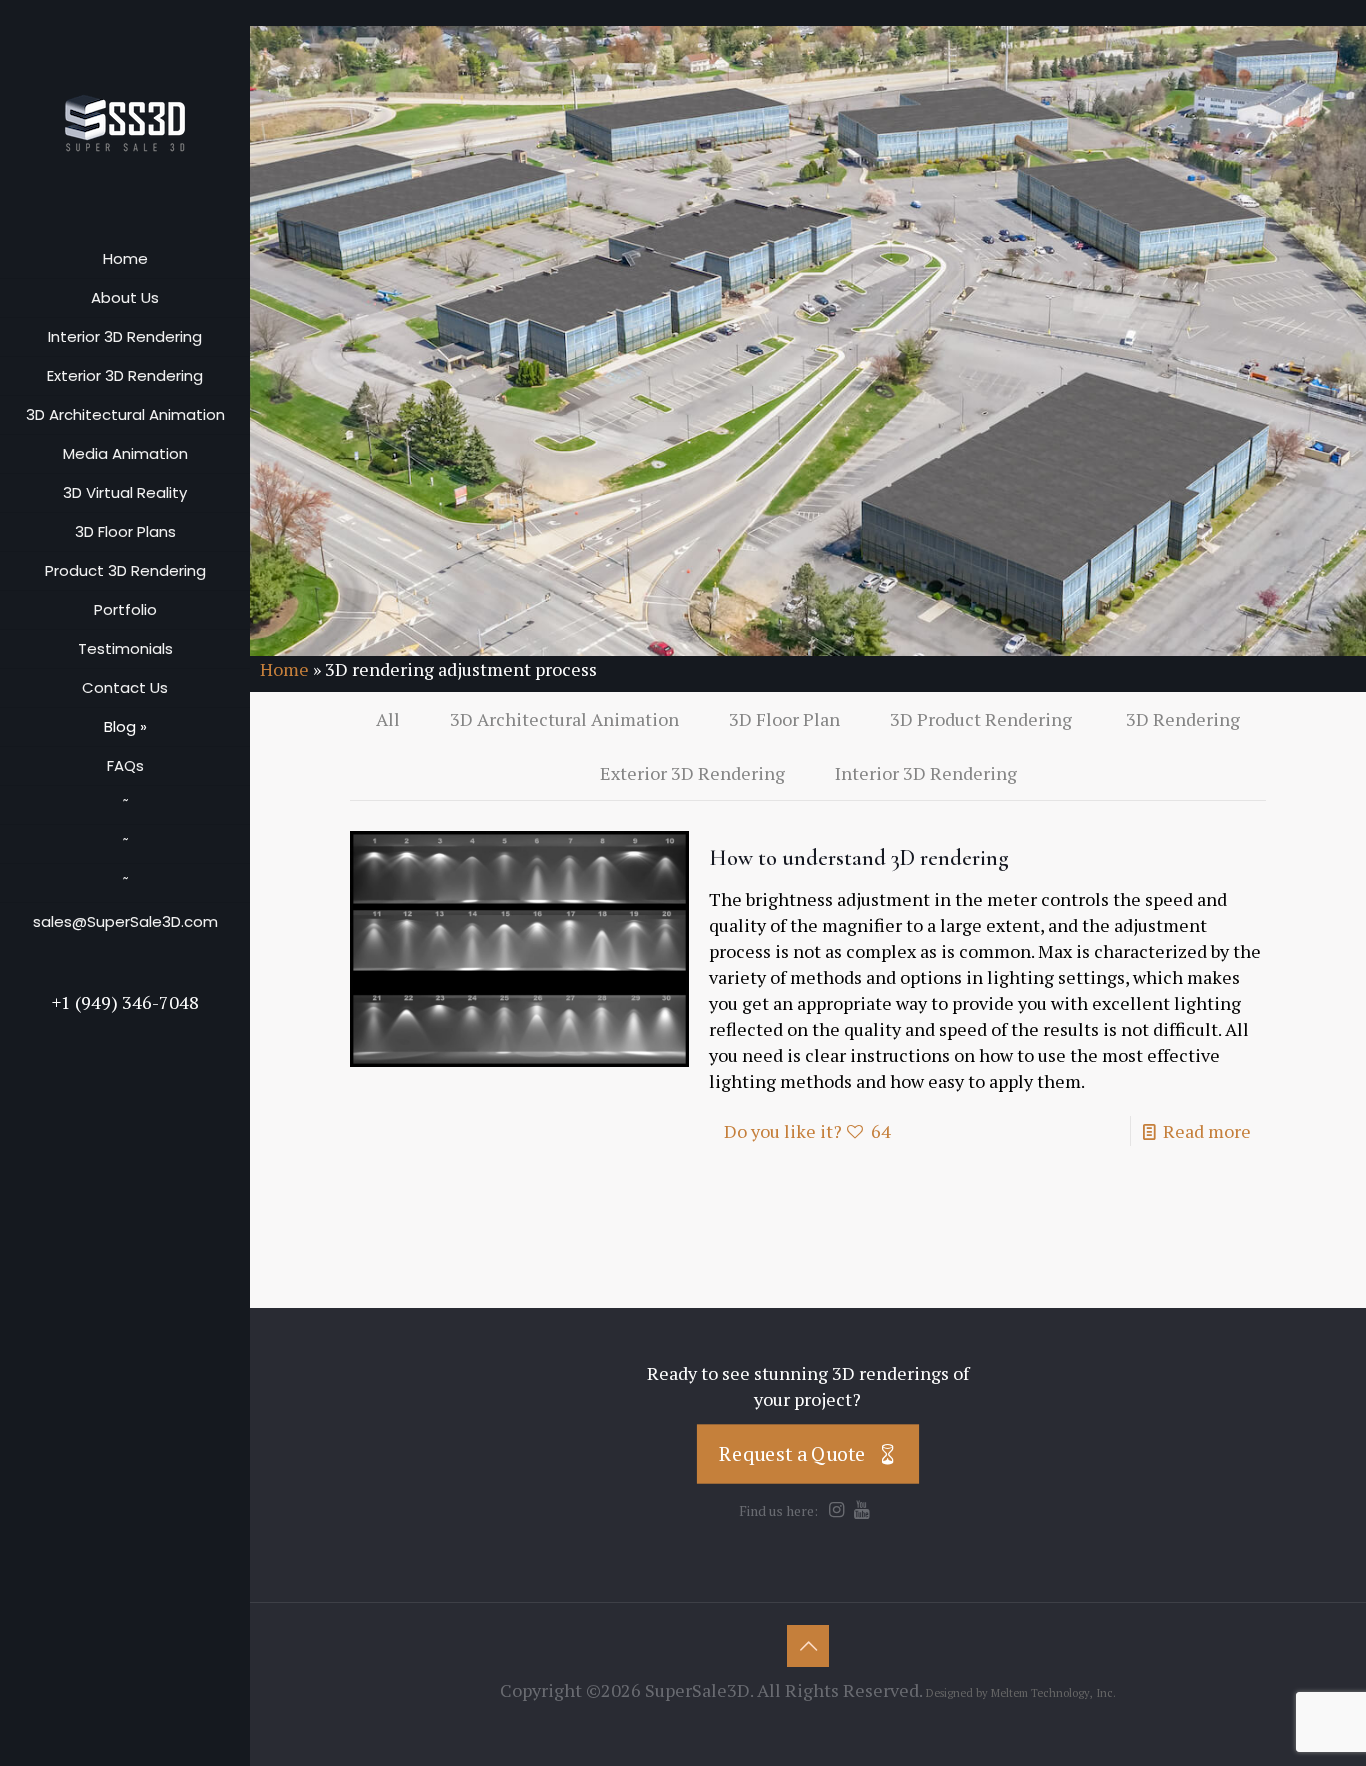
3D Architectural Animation (564, 719)
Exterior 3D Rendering (692, 773)
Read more (1207, 1131)
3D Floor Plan (784, 719)
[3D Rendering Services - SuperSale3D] (125, 120)
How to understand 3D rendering (859, 858)
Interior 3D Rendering (926, 773)
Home (284, 669)
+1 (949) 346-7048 (125, 1002)
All (388, 719)
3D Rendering (1183, 719)
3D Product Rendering (983, 719)
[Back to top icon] (808, 1646)
